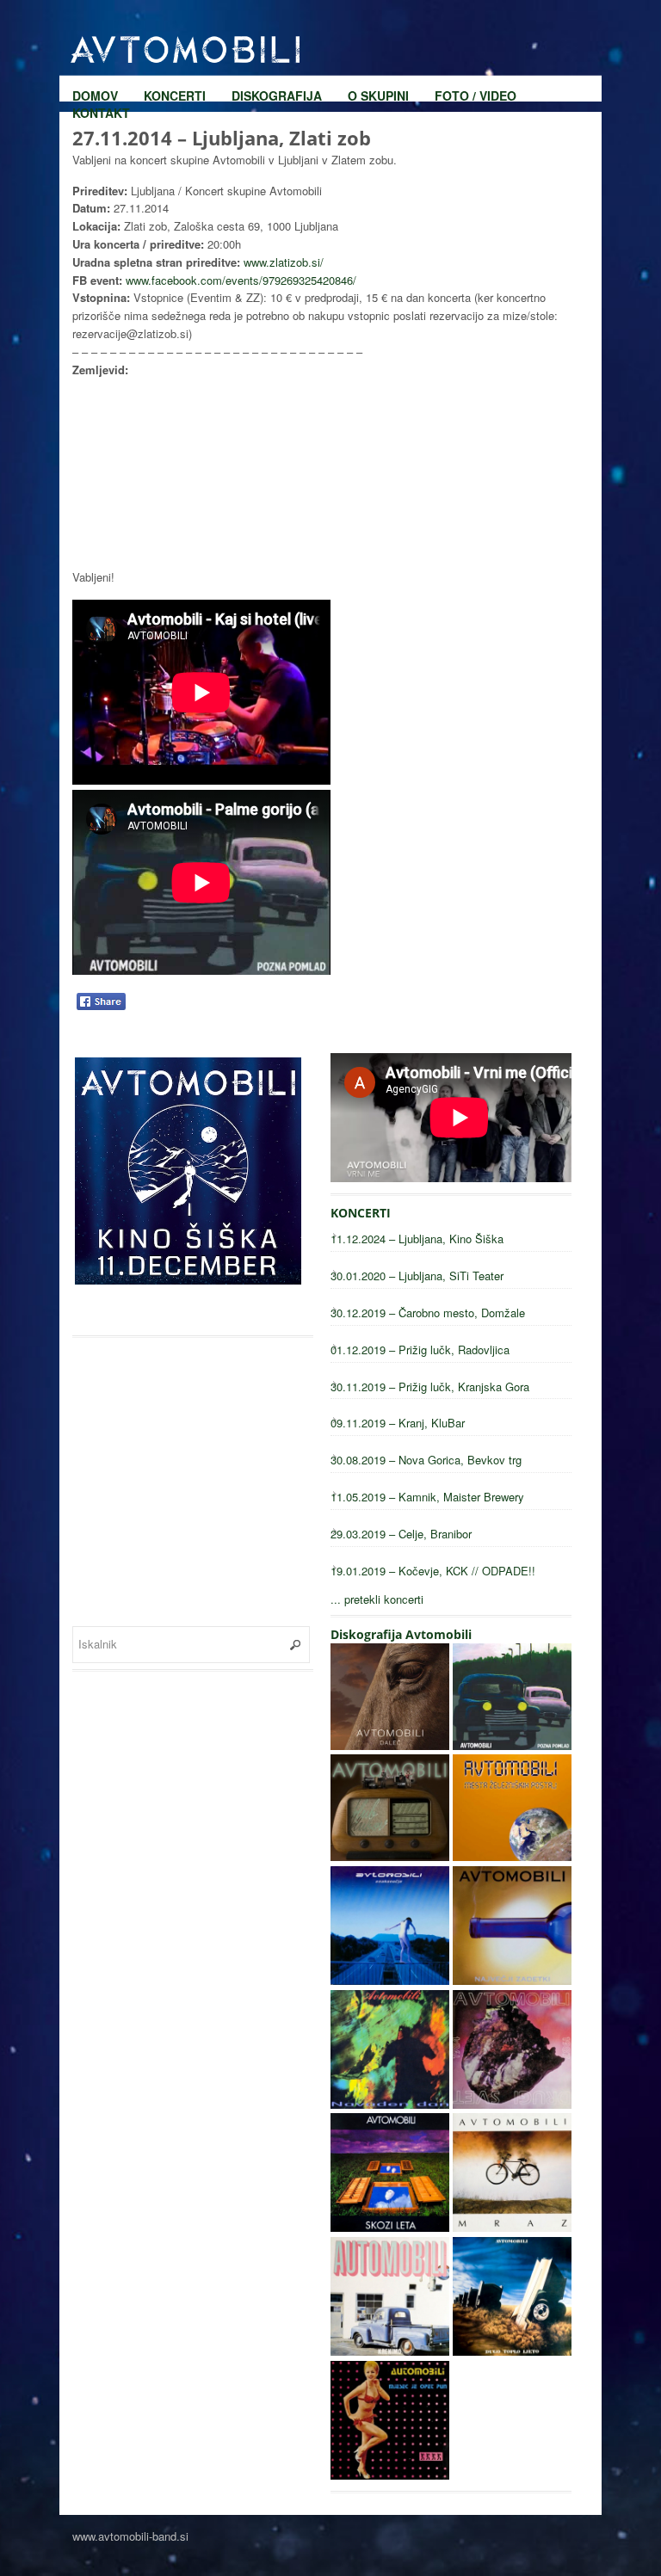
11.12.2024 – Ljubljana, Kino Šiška (417, 1239)
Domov (95, 26)
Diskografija (277, 26)
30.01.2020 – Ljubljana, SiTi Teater (417, 1276)
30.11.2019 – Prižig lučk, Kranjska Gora (430, 1387)
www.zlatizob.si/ (284, 262)
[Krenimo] (390, 2351)
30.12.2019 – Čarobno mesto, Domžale (428, 1313)
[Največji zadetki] (512, 1980)
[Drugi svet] (512, 2104)
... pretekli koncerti (377, 1599)
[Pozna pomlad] (512, 1745)
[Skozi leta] (390, 2227)
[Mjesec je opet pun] (390, 2475)
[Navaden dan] (390, 2104)
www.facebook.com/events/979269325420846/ (241, 280)
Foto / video (476, 26)
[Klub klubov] (390, 1856)
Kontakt (101, 43)
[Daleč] (390, 1745)
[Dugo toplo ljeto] (512, 2351)
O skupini (378, 26)
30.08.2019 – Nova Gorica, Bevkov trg (426, 1460)
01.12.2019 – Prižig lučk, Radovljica (420, 1350)
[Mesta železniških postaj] (512, 1856)
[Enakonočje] (390, 1980)
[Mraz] (512, 2227)
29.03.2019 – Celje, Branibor (401, 1534)
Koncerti (175, 26)
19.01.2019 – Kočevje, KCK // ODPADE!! (433, 1571)
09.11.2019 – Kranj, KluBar (398, 1423)
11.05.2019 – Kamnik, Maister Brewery (427, 1497)
